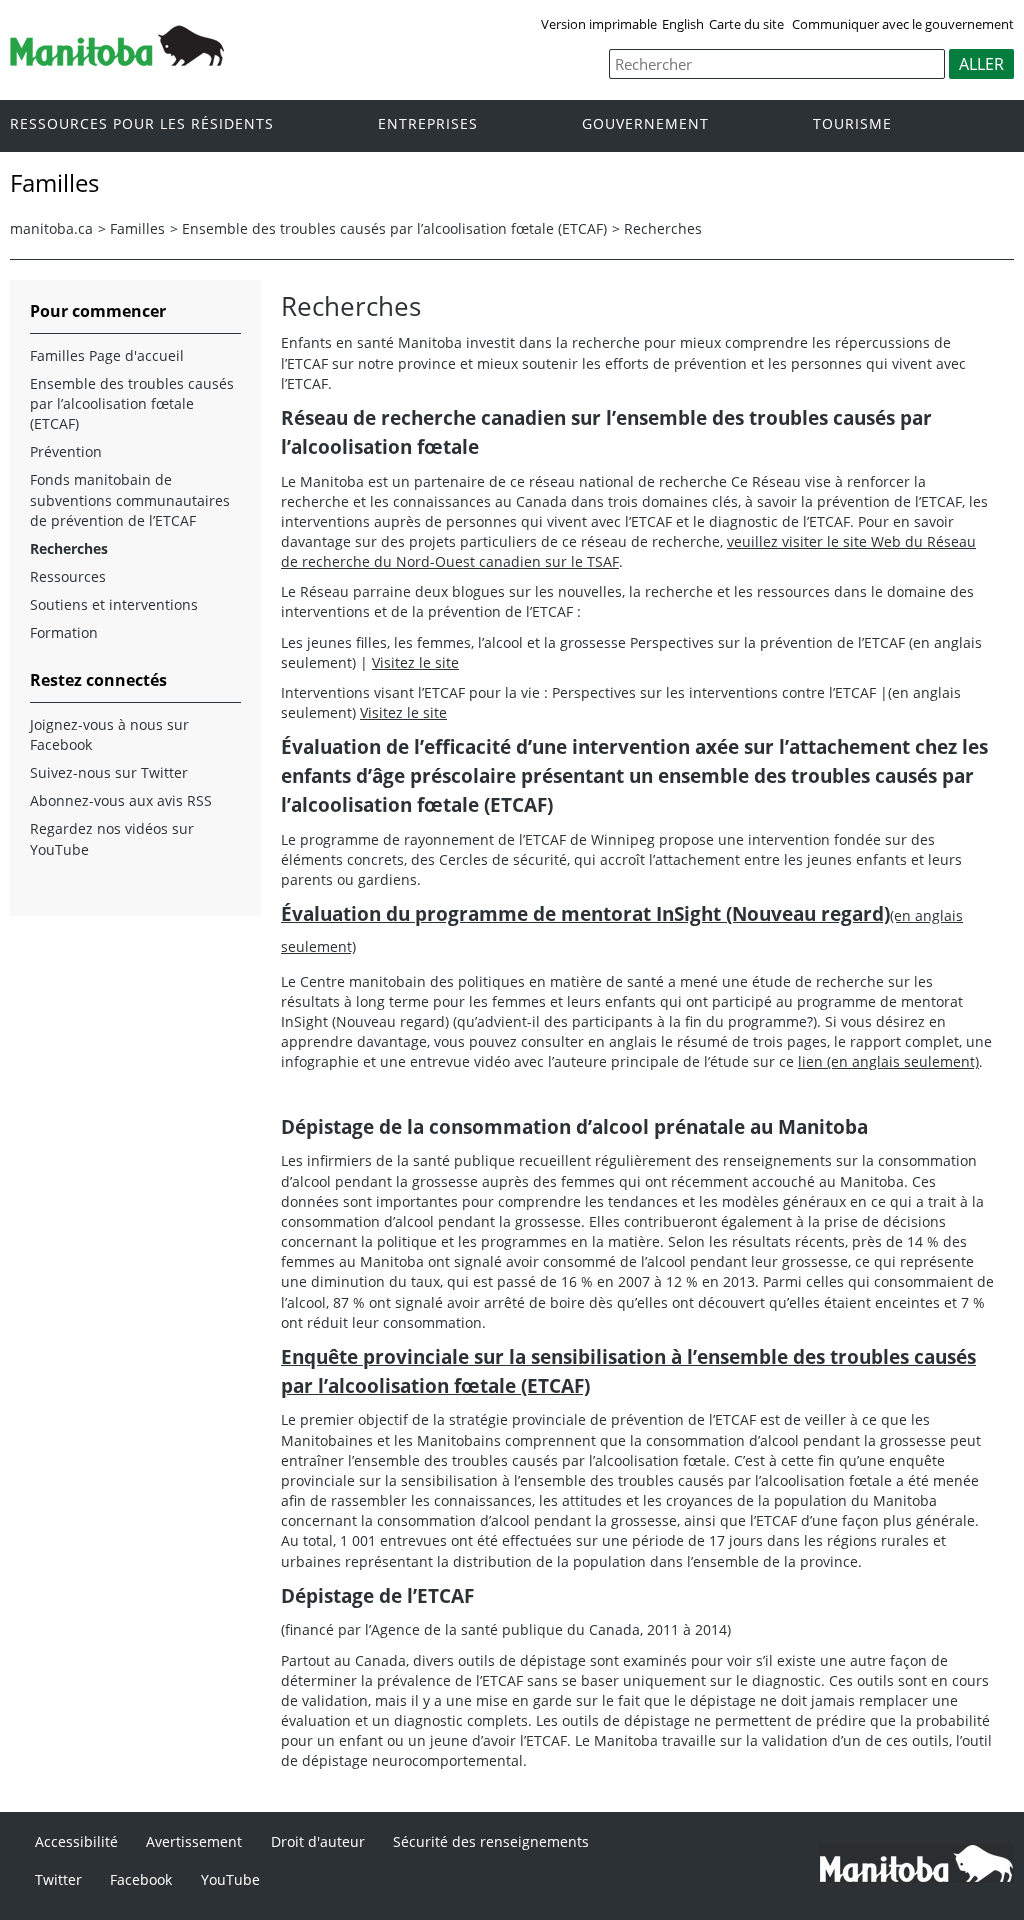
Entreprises (428, 124)
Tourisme (852, 124)
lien (888, 1061)
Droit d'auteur (318, 1841)
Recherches (663, 228)
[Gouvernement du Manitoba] (117, 60)
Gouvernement (645, 124)
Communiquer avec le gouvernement (903, 24)
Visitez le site (415, 662)
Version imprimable (599, 24)
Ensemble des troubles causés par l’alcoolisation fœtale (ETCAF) (394, 228)
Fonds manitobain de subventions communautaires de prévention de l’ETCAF (130, 499)
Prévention (66, 451)
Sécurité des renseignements (491, 1841)
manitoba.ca (51, 228)
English (683, 24)
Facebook (141, 1879)
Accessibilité (76, 1841)
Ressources (68, 576)
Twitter (58, 1879)
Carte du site (746, 24)
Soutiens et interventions (114, 604)
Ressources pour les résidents (142, 124)
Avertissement (194, 1841)
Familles (137, 228)
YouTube (230, 1879)
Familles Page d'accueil (107, 355)
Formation (64, 632)
